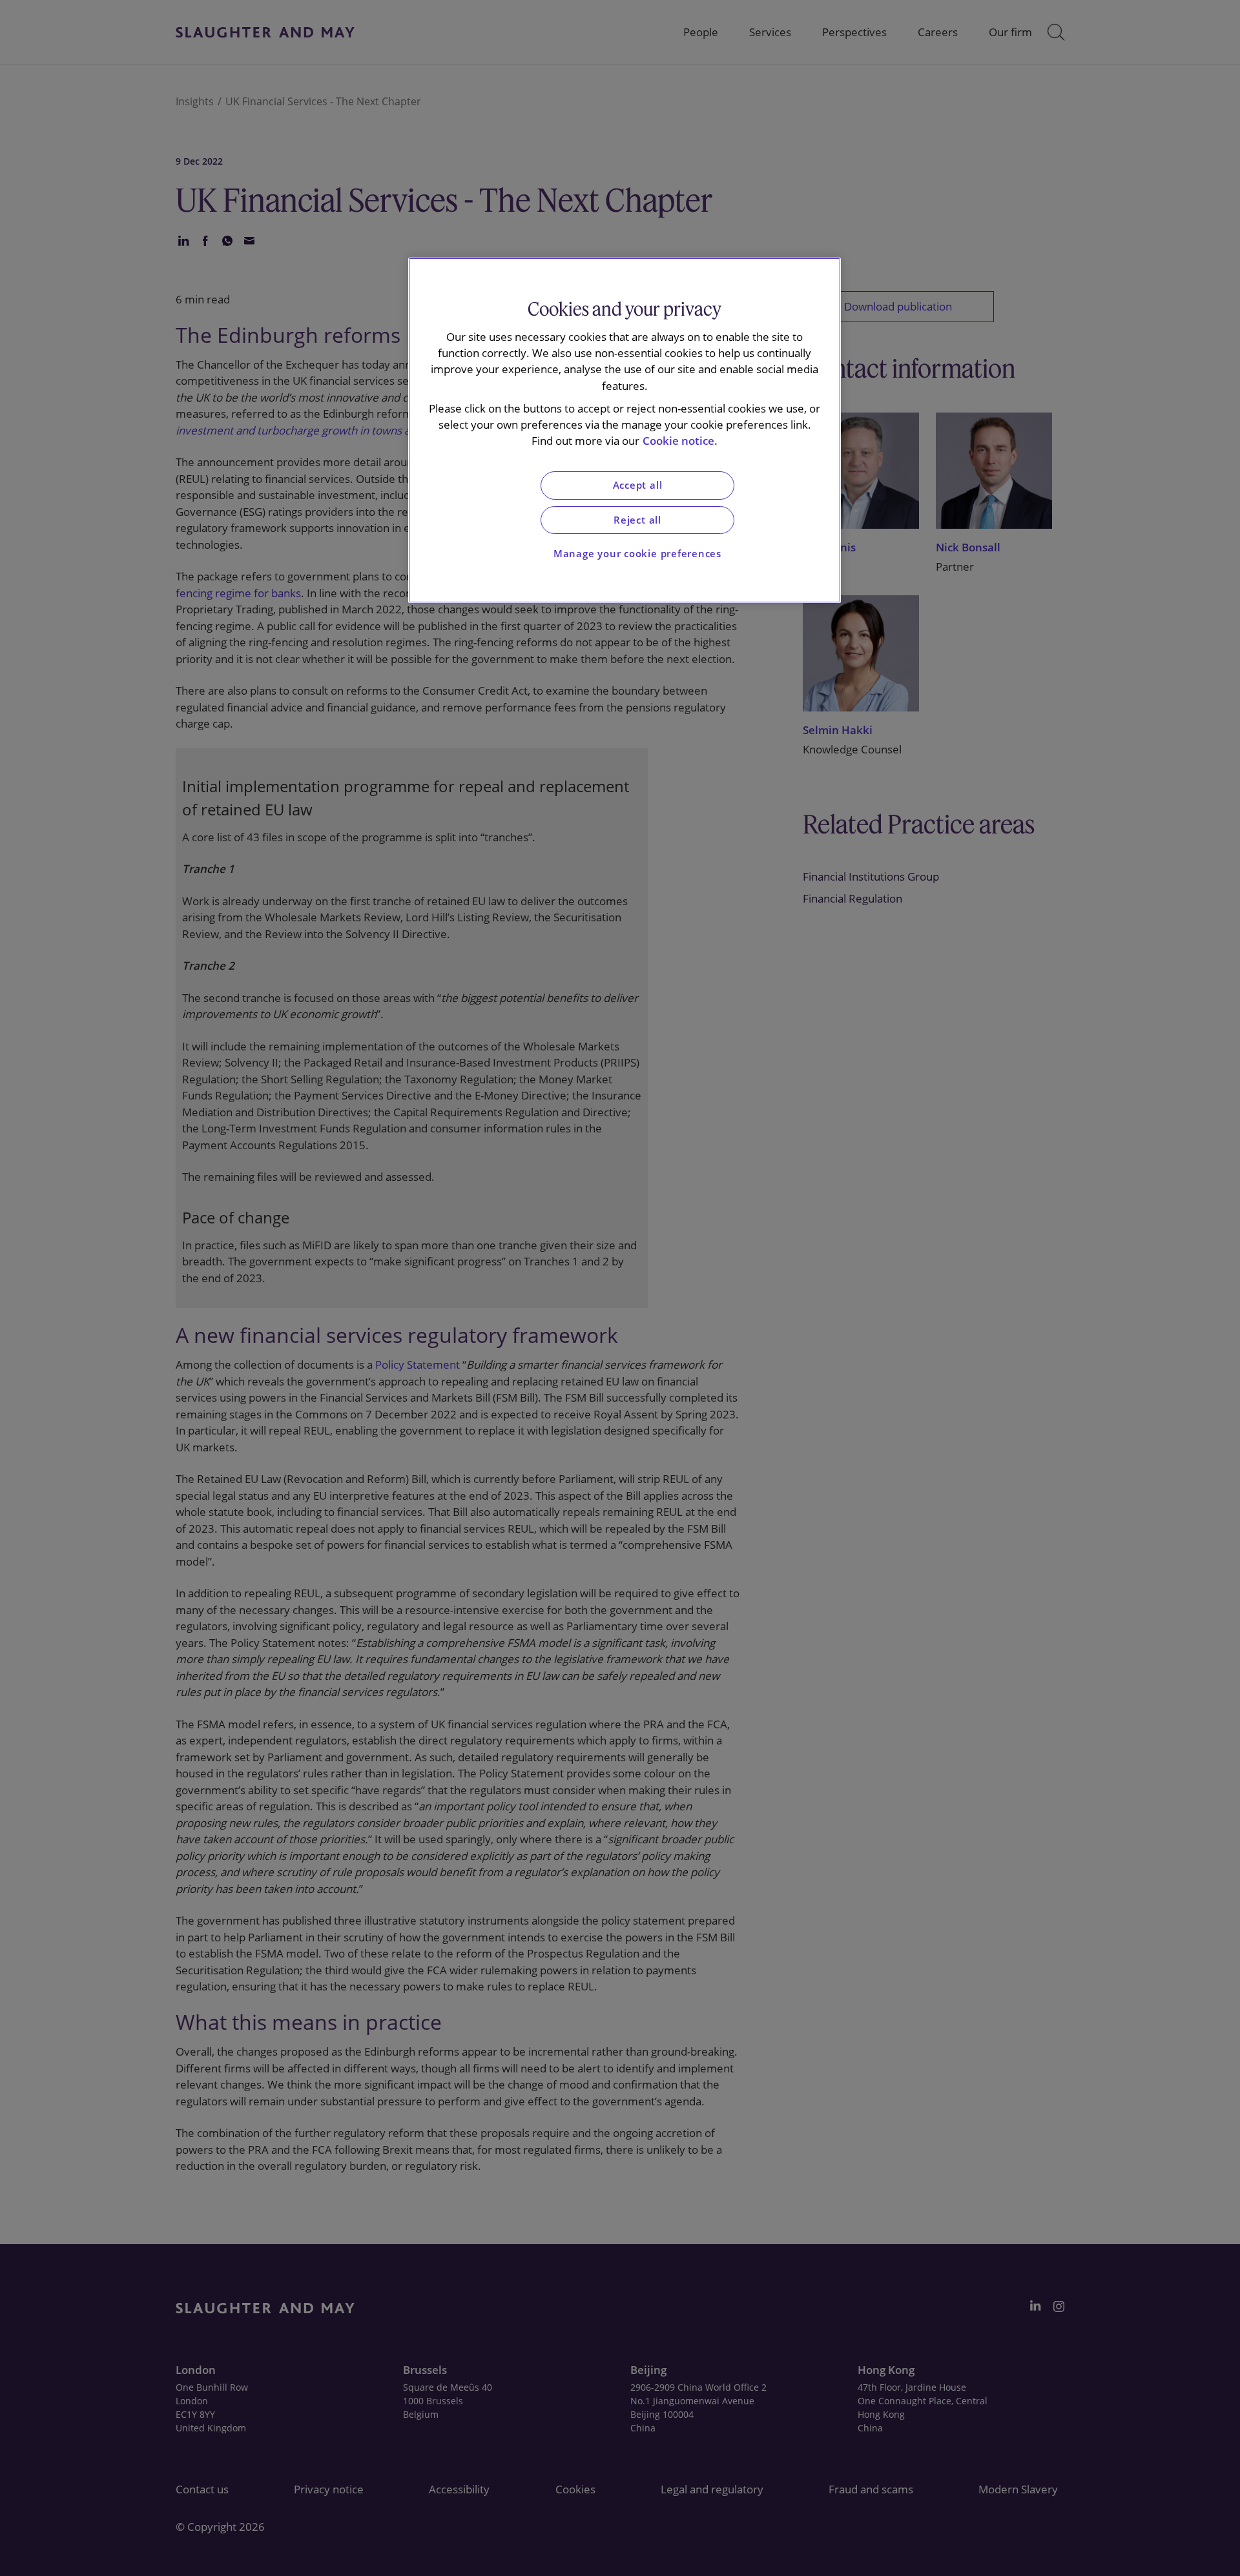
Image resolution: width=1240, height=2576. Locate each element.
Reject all (637, 520)
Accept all (638, 485)
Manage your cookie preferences (637, 554)
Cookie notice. (680, 441)
